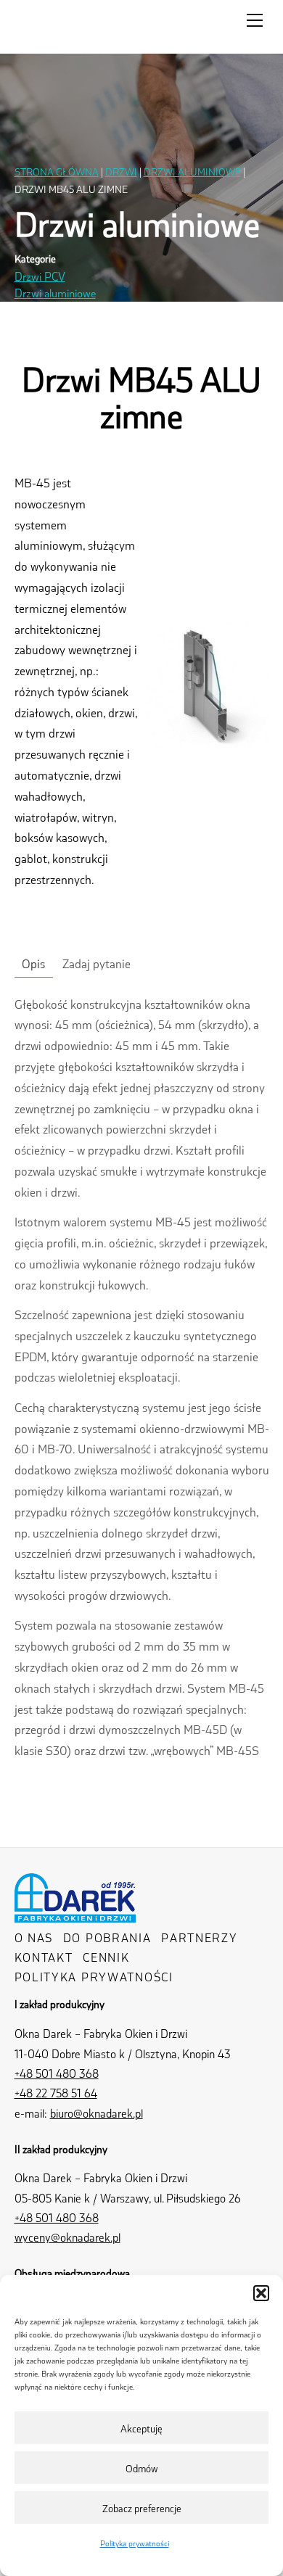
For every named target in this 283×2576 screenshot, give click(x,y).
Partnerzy (199, 1937)
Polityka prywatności (135, 2543)
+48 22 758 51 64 (56, 2093)
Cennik (106, 1957)
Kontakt (44, 1957)
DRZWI (121, 171)
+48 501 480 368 (57, 2073)
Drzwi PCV (40, 276)
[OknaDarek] (75, 1914)
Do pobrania (107, 1937)
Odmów (142, 2468)
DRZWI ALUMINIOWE (192, 171)
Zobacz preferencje (142, 2508)
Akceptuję (141, 2428)
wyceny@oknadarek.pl (67, 2237)
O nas (34, 1937)
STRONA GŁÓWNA (57, 171)
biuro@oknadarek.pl (97, 2113)
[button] (261, 2293)
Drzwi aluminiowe (55, 293)
